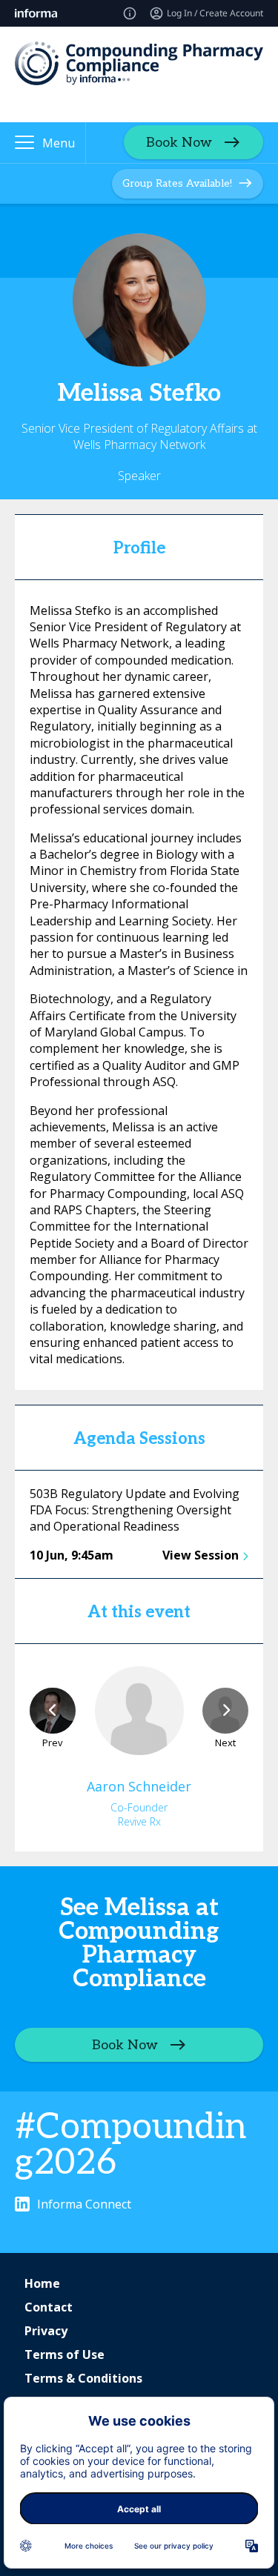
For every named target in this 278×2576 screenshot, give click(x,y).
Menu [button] (59, 143)
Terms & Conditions (83, 2378)
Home (42, 2283)
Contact (49, 2307)
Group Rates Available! (177, 183)
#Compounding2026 (130, 2145)
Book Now (179, 143)
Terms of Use (64, 2354)
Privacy (46, 2331)
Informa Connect (84, 2204)
